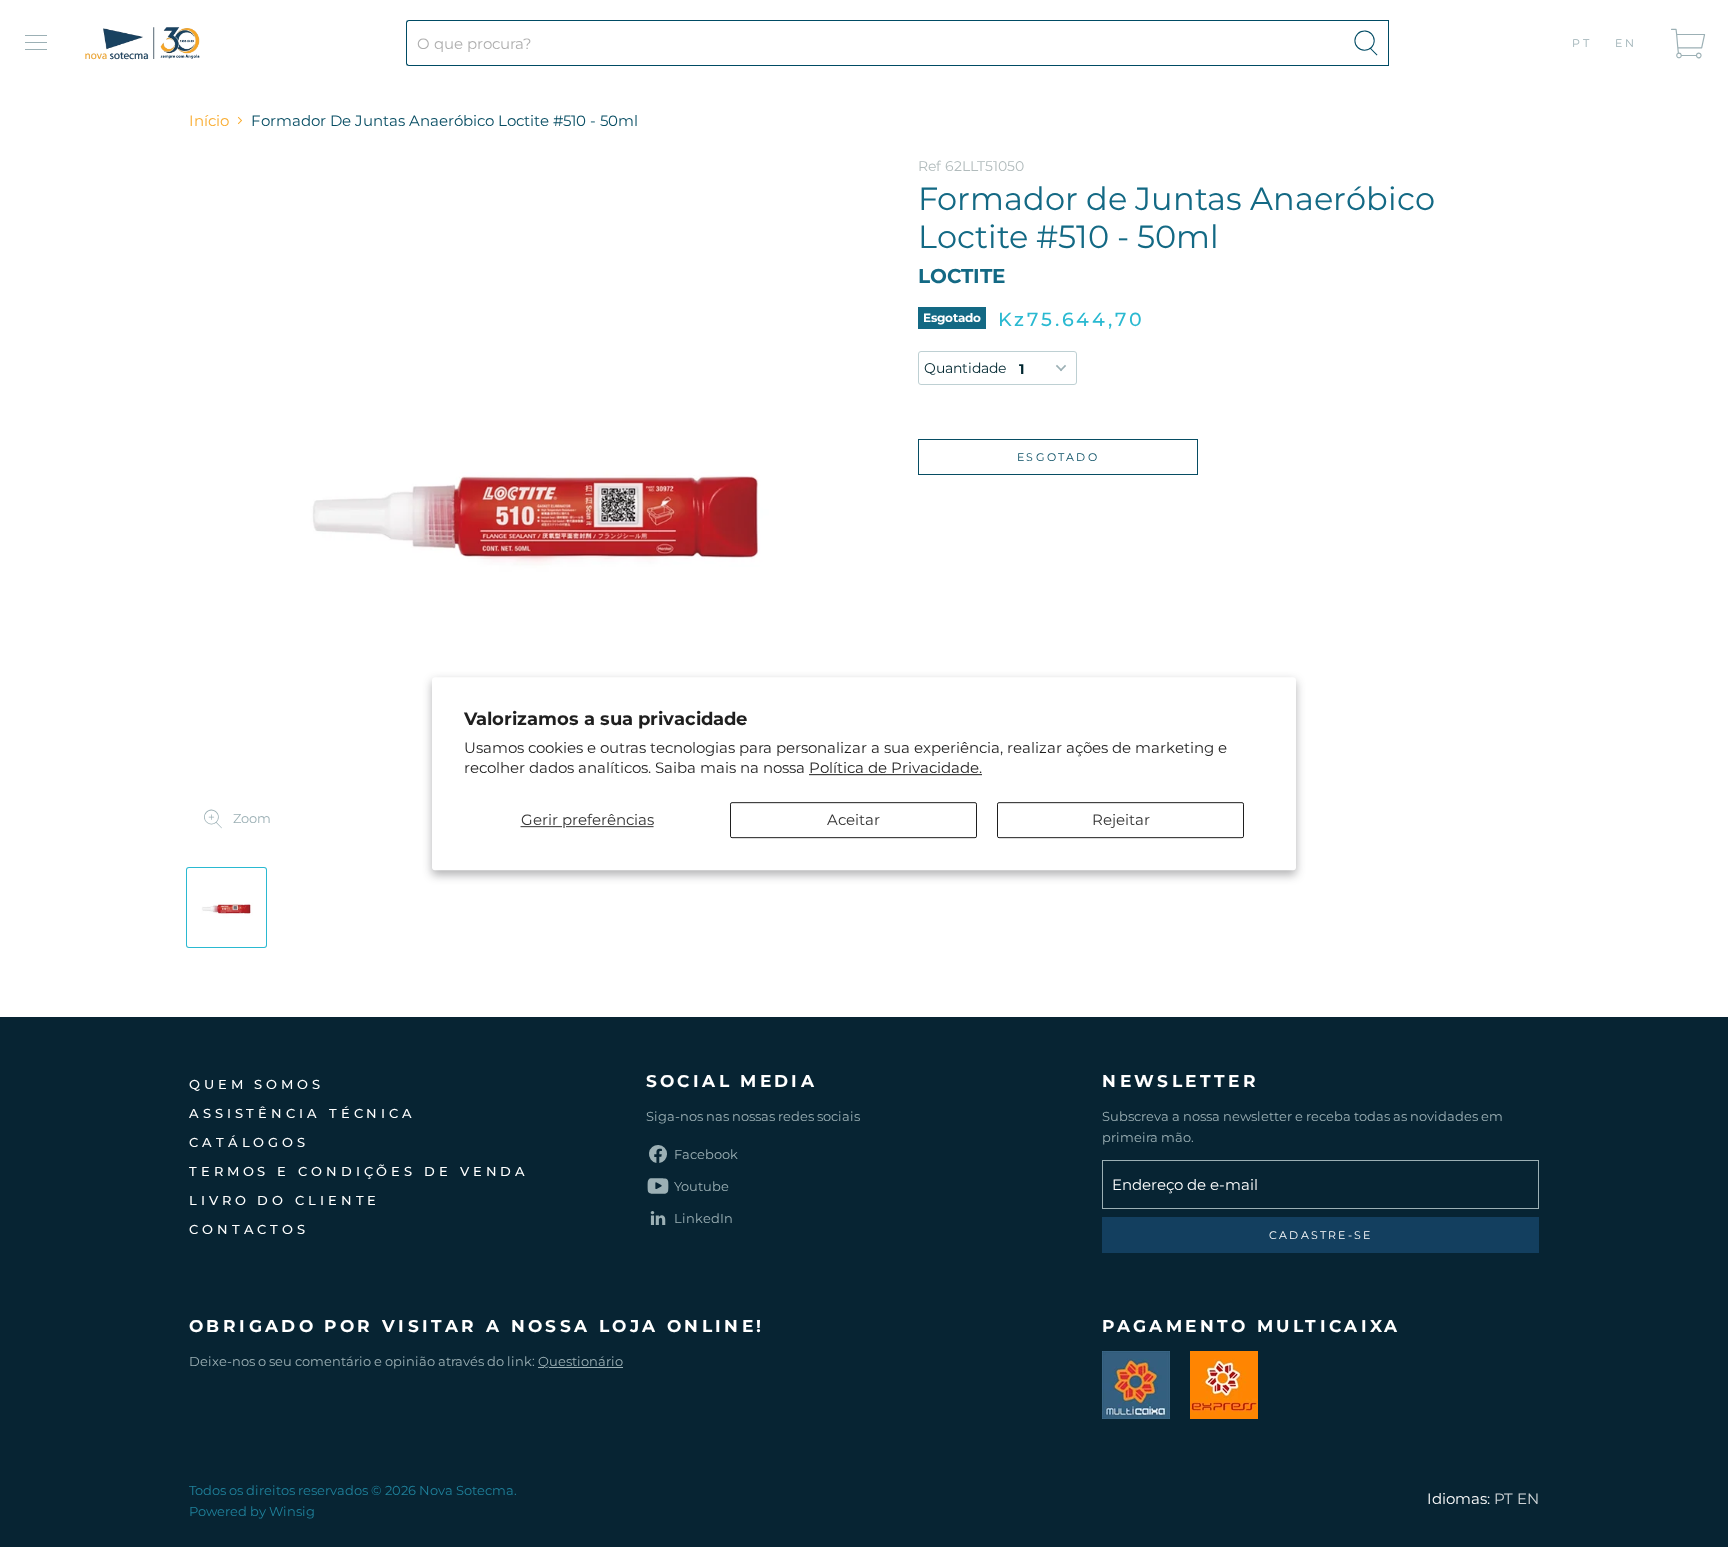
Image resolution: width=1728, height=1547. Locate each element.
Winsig (292, 1511)
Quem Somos (256, 1084)
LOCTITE (961, 276)
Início (209, 120)
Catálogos (249, 1142)
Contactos (249, 1229)
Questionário (580, 1361)
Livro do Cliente (284, 1200)
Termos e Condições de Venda (359, 1171)
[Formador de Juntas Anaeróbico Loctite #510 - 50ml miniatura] (226, 907)
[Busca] (1366, 43)
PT (1582, 43)
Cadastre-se (1320, 1235)
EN (1626, 43)
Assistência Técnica (302, 1113)
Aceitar (853, 819)
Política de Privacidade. (895, 767)
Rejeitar (1121, 819)
